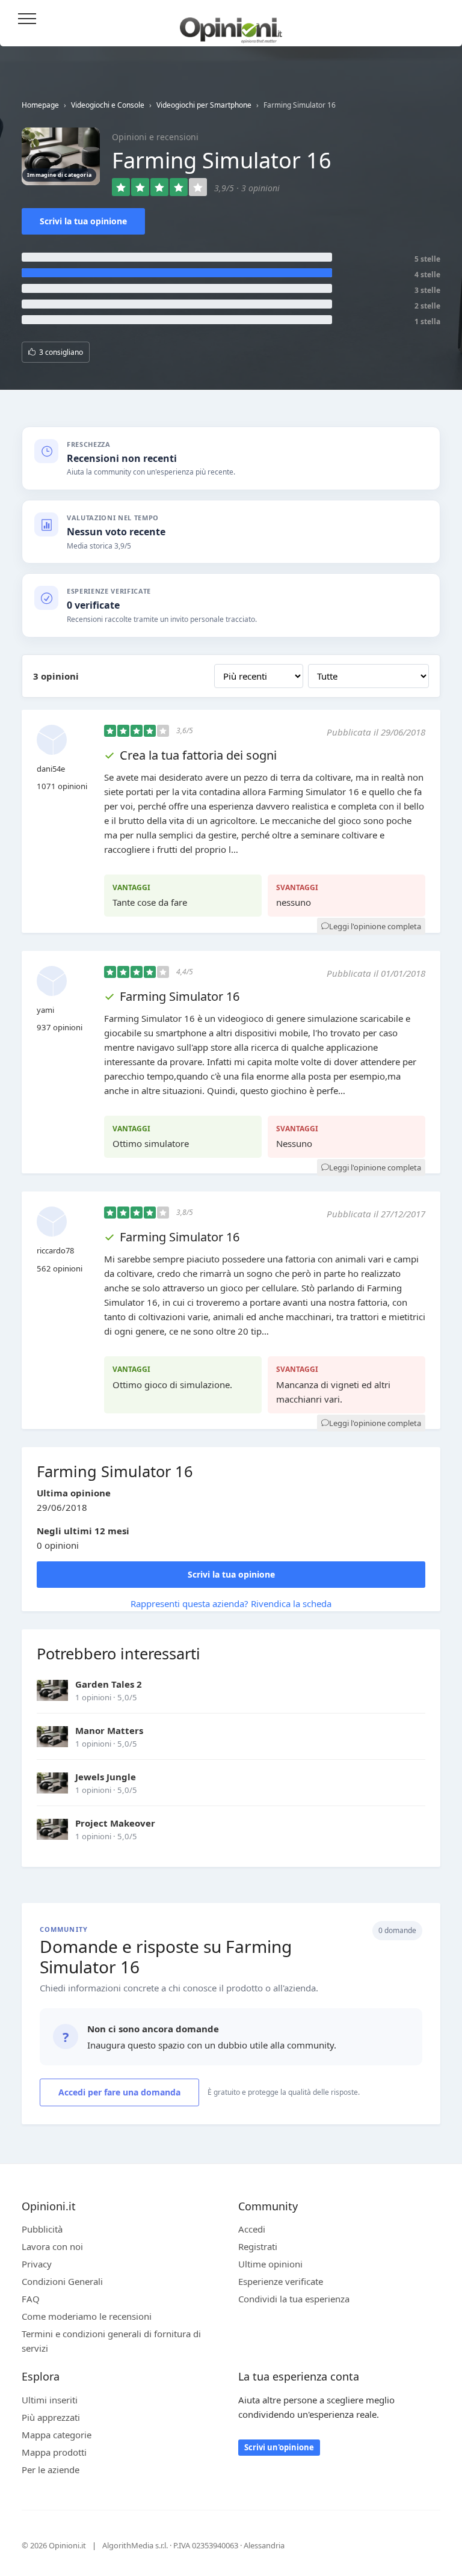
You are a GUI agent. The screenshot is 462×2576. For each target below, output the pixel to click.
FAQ (31, 2299)
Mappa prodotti (54, 2452)
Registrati (258, 2246)
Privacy (37, 2264)
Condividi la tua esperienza (294, 2299)
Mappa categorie (57, 2435)
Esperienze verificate (281, 2281)
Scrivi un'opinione (279, 2447)
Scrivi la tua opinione (83, 221)
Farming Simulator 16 (180, 996)
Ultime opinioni (270, 2264)
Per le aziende (51, 2470)
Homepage (40, 105)
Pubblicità (42, 2229)
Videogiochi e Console (108, 105)
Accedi (437, 20)
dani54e (51, 769)
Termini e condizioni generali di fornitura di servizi (111, 2341)
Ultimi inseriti (50, 2400)
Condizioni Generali (62, 2281)
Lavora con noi (52, 2246)
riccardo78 (55, 1250)
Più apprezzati (51, 2417)
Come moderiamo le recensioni (87, 2316)
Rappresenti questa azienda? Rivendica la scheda (231, 1603)
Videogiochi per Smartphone (204, 105)
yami (45, 1010)
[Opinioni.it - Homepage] (231, 26)
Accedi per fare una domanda (119, 2092)
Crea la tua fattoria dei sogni (198, 755)
